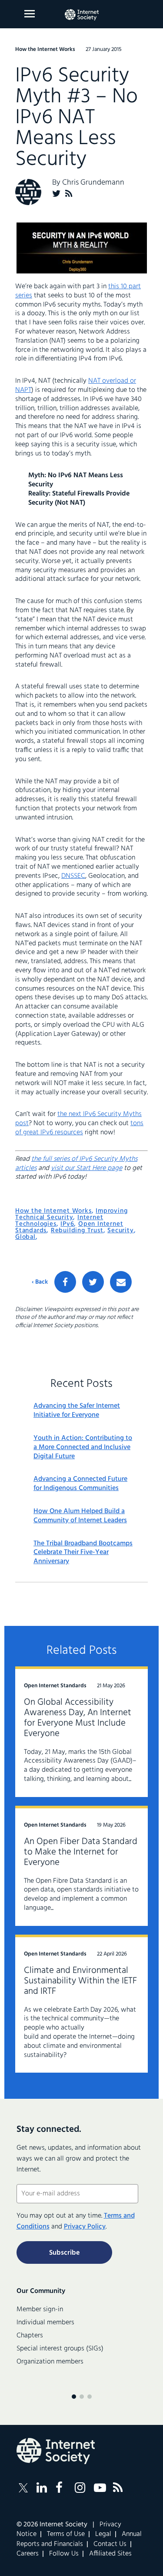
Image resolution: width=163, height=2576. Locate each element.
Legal (103, 2534)
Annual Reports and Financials (79, 2539)
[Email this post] (121, 1282)
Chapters (30, 2336)
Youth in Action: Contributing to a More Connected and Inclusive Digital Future (83, 1447)
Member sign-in (40, 2310)
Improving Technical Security (71, 1214)
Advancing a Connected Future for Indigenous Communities (80, 1484)
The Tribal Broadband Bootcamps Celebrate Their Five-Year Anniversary (83, 1553)
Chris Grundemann (93, 183)
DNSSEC (73, 876)
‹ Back (40, 1282)
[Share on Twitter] (93, 1282)
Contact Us (110, 2544)
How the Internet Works (53, 1211)
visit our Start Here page (86, 1168)
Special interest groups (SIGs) (60, 2349)
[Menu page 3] (90, 2397)
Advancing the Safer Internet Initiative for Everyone (77, 1411)
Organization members (50, 2362)
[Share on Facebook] (65, 1282)
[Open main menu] (30, 14)
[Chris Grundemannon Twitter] (57, 194)
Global (25, 1237)
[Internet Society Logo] (56, 2451)
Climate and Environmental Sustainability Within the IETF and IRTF (80, 1981)
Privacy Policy (85, 2227)
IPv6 (67, 1224)
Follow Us (64, 2554)
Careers (28, 2554)
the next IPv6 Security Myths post (78, 1119)
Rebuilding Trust (77, 1231)
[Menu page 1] (74, 2397)
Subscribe (64, 2253)
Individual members (45, 2323)
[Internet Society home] (82, 15)
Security (120, 1231)
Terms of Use (66, 2534)
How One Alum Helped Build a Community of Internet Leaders (80, 1516)
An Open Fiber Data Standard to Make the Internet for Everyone (81, 1852)
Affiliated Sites (110, 2554)
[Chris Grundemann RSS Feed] (69, 194)
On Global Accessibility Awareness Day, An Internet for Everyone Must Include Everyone (78, 1718)
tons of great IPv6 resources (79, 1128)
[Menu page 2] (82, 2397)
